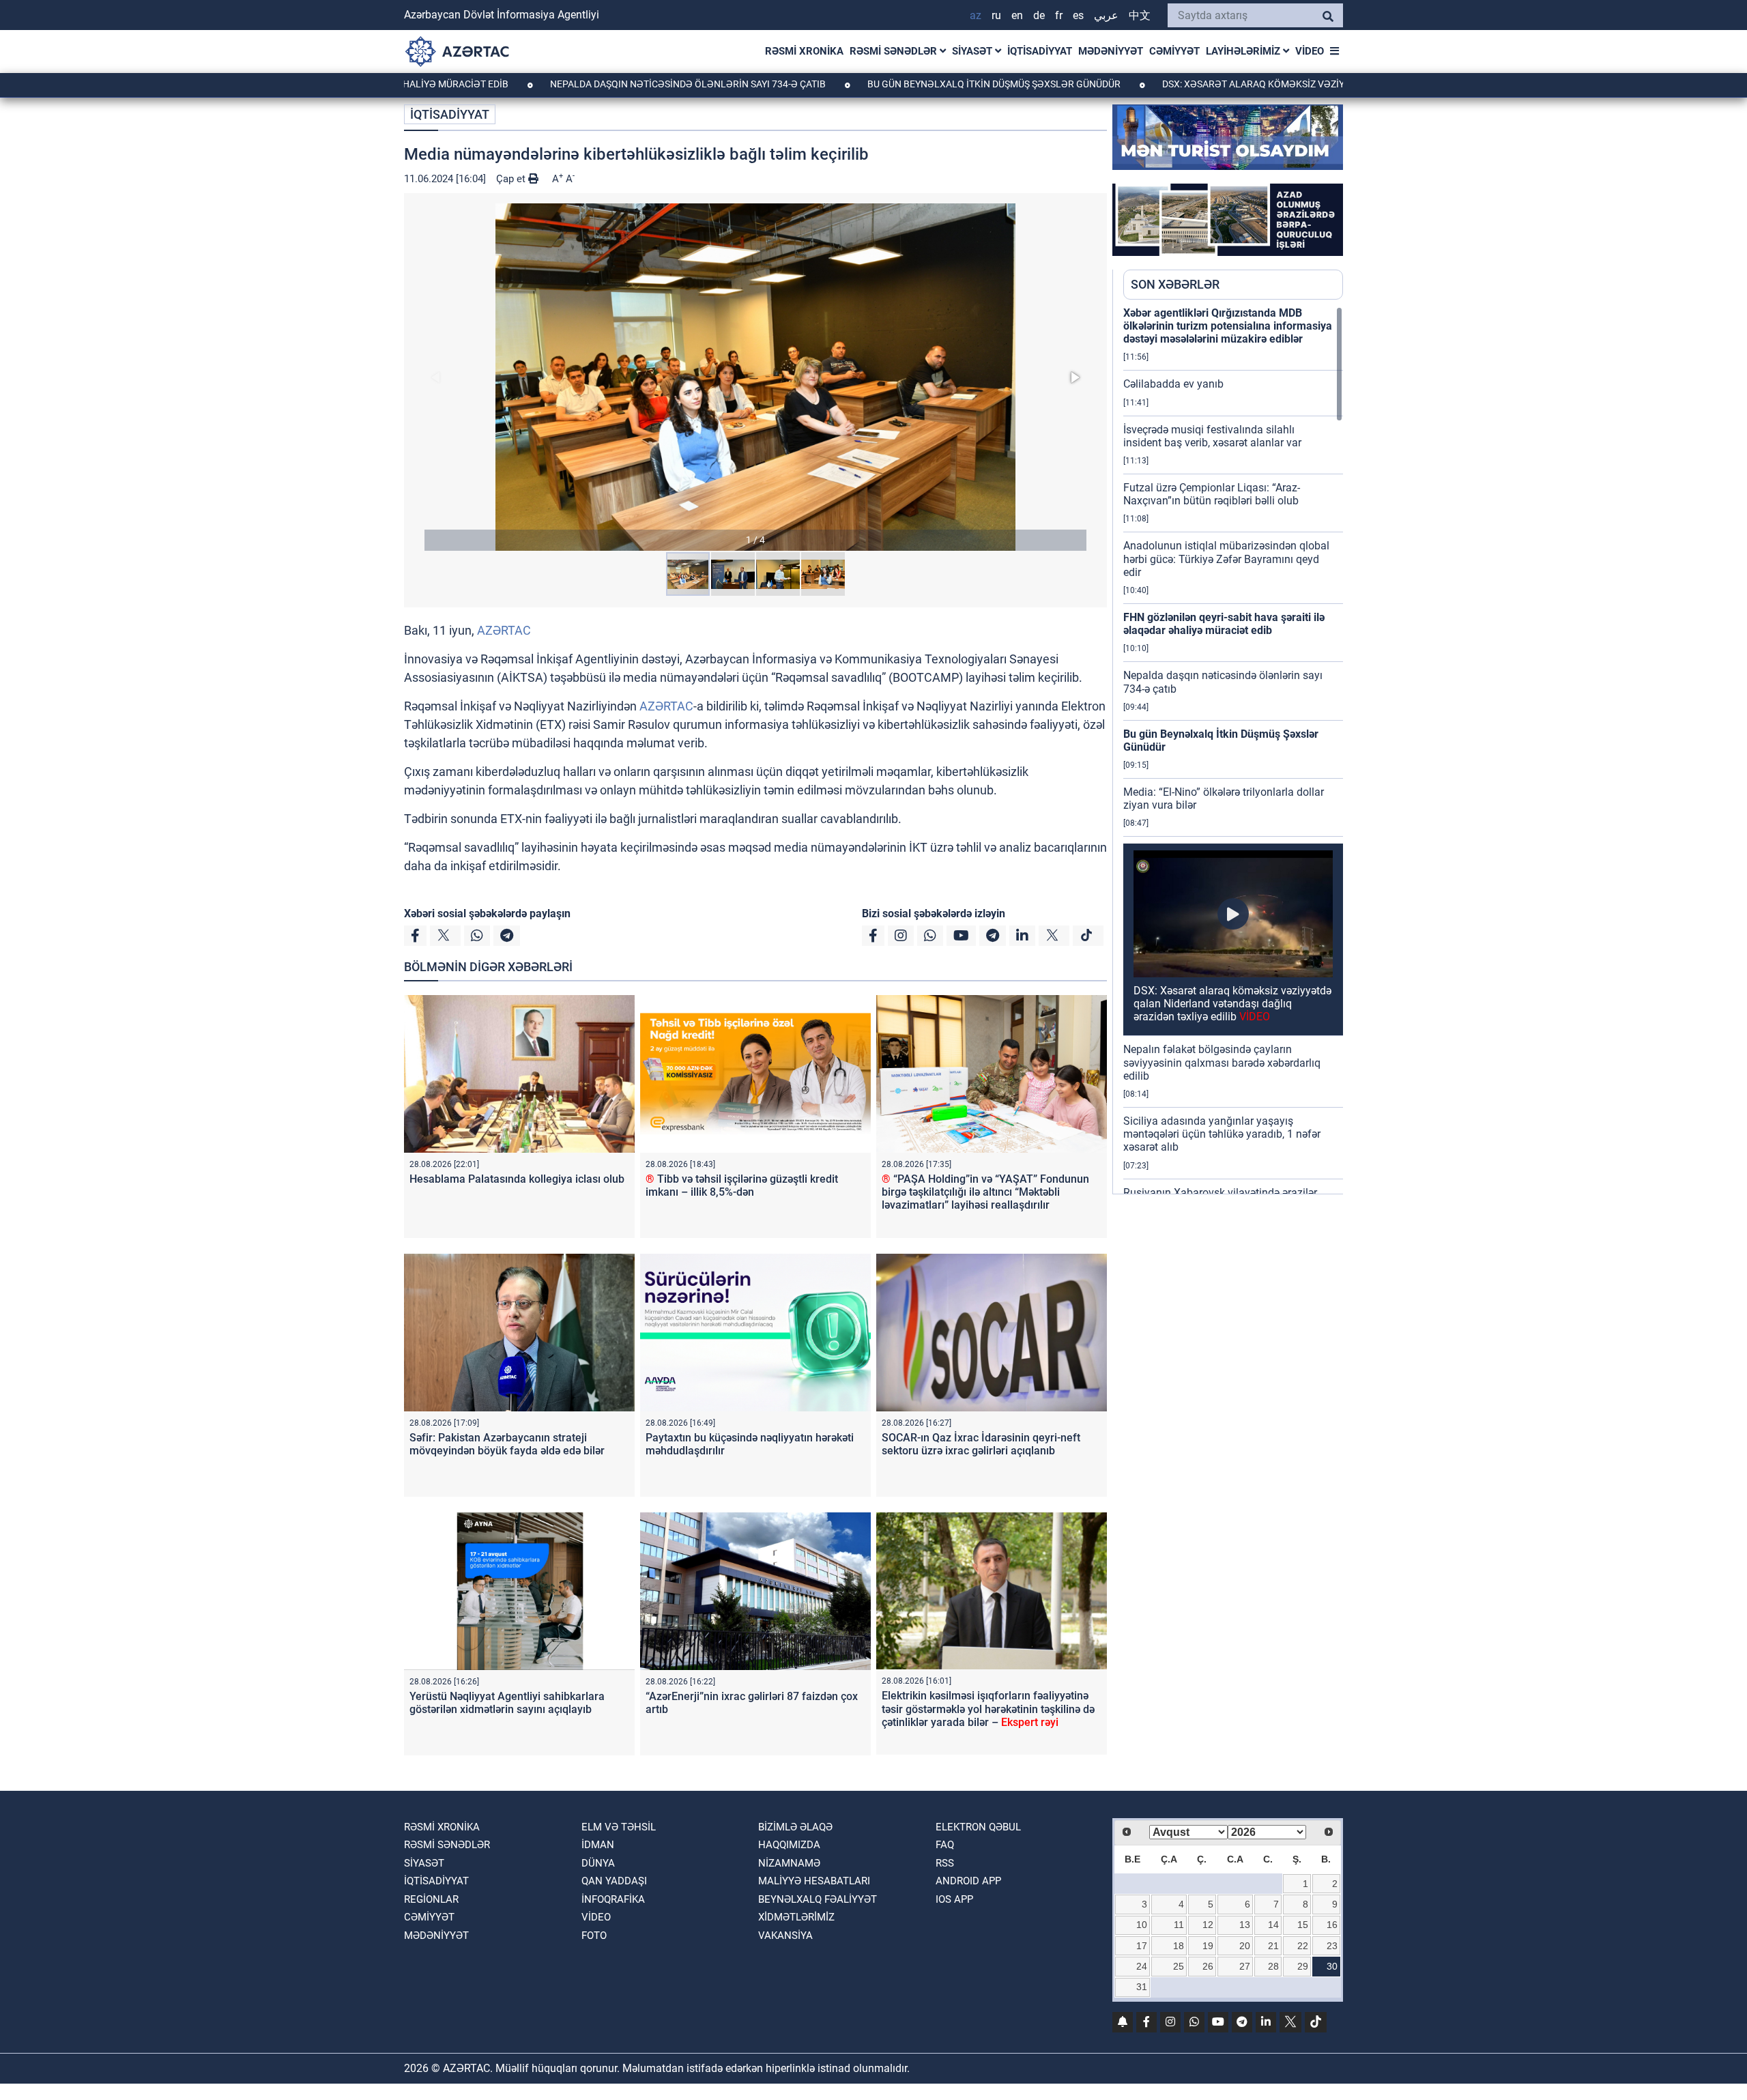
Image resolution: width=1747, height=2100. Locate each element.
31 (1142, 1987)
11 (1179, 1925)
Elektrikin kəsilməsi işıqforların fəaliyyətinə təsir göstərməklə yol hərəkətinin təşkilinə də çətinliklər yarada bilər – (988, 1709)
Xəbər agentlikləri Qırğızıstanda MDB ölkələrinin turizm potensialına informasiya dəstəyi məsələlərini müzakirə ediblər (1228, 326)
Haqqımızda (789, 1845)
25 (1179, 1966)
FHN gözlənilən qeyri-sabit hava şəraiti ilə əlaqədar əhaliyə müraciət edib (1224, 624)
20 (1245, 1946)
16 (1332, 1925)
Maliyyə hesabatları (814, 1881)
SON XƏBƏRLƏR (1175, 284)
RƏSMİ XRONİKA (804, 51)
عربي (1106, 15)
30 (1332, 1966)
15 (1303, 1925)
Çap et (512, 179)
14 (1273, 1925)
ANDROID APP (968, 1881)
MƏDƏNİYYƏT (1111, 51)
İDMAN (598, 1845)
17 (1142, 1946)
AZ (976, 15)
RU (996, 15)
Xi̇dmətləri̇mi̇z (796, 1917)
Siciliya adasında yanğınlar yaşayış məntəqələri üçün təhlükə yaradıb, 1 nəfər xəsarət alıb (1222, 1134)
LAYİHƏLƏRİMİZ (1244, 51)
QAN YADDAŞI (614, 1881)
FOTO (594, 1936)
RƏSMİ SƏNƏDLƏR (895, 51)
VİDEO (1310, 51)
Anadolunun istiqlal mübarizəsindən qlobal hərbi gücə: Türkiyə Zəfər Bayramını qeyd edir (1226, 559)
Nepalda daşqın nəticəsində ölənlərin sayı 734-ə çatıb (593, 84)
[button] (755, 377)
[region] (1233, 750)
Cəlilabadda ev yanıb (1173, 384)
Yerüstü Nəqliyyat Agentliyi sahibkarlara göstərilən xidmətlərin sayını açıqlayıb (507, 1703)
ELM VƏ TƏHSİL (619, 1827)
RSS (945, 1863)
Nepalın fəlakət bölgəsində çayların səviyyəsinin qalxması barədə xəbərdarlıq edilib (1222, 1062)
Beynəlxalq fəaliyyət (818, 1899)
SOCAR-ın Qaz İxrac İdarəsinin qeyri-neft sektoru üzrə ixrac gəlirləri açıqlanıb (981, 1444)
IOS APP (954, 1899)
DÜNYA (598, 1863)
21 (1273, 1946)
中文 (1140, 15)
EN (1017, 15)
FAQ (945, 1845)
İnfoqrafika (613, 1899)
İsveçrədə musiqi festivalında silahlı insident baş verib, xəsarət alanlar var (1212, 436)
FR (1059, 15)
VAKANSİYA (785, 1936)
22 (1303, 1946)
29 (1303, 1966)
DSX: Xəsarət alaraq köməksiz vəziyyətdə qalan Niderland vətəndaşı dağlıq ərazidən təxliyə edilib (1232, 1004)
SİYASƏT (973, 51)
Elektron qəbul (978, 1827)
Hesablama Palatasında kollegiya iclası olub (517, 1179)
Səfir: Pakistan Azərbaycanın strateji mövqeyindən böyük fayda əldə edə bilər (507, 1444)
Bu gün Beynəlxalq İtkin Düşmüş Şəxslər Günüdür (899, 84)
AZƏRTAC (504, 630)
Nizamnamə (789, 1863)
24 (1142, 1966)
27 (1245, 1966)
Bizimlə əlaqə (795, 1827)
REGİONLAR (431, 1899)
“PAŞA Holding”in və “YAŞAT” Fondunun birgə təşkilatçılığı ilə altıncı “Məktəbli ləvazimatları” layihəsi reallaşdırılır (985, 1192)
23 (1332, 1946)
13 (1245, 1925)
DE (1039, 15)
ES (1078, 15)
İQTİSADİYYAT (1040, 51)
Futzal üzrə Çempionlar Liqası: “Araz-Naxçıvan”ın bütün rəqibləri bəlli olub (1212, 494)
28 (1273, 1966)
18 (1179, 1946)
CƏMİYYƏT (1174, 51)
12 (1208, 1925)
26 (1208, 1966)
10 (1142, 1925)
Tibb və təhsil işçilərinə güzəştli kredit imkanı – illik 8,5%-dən (742, 1185)
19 (1208, 1946)
